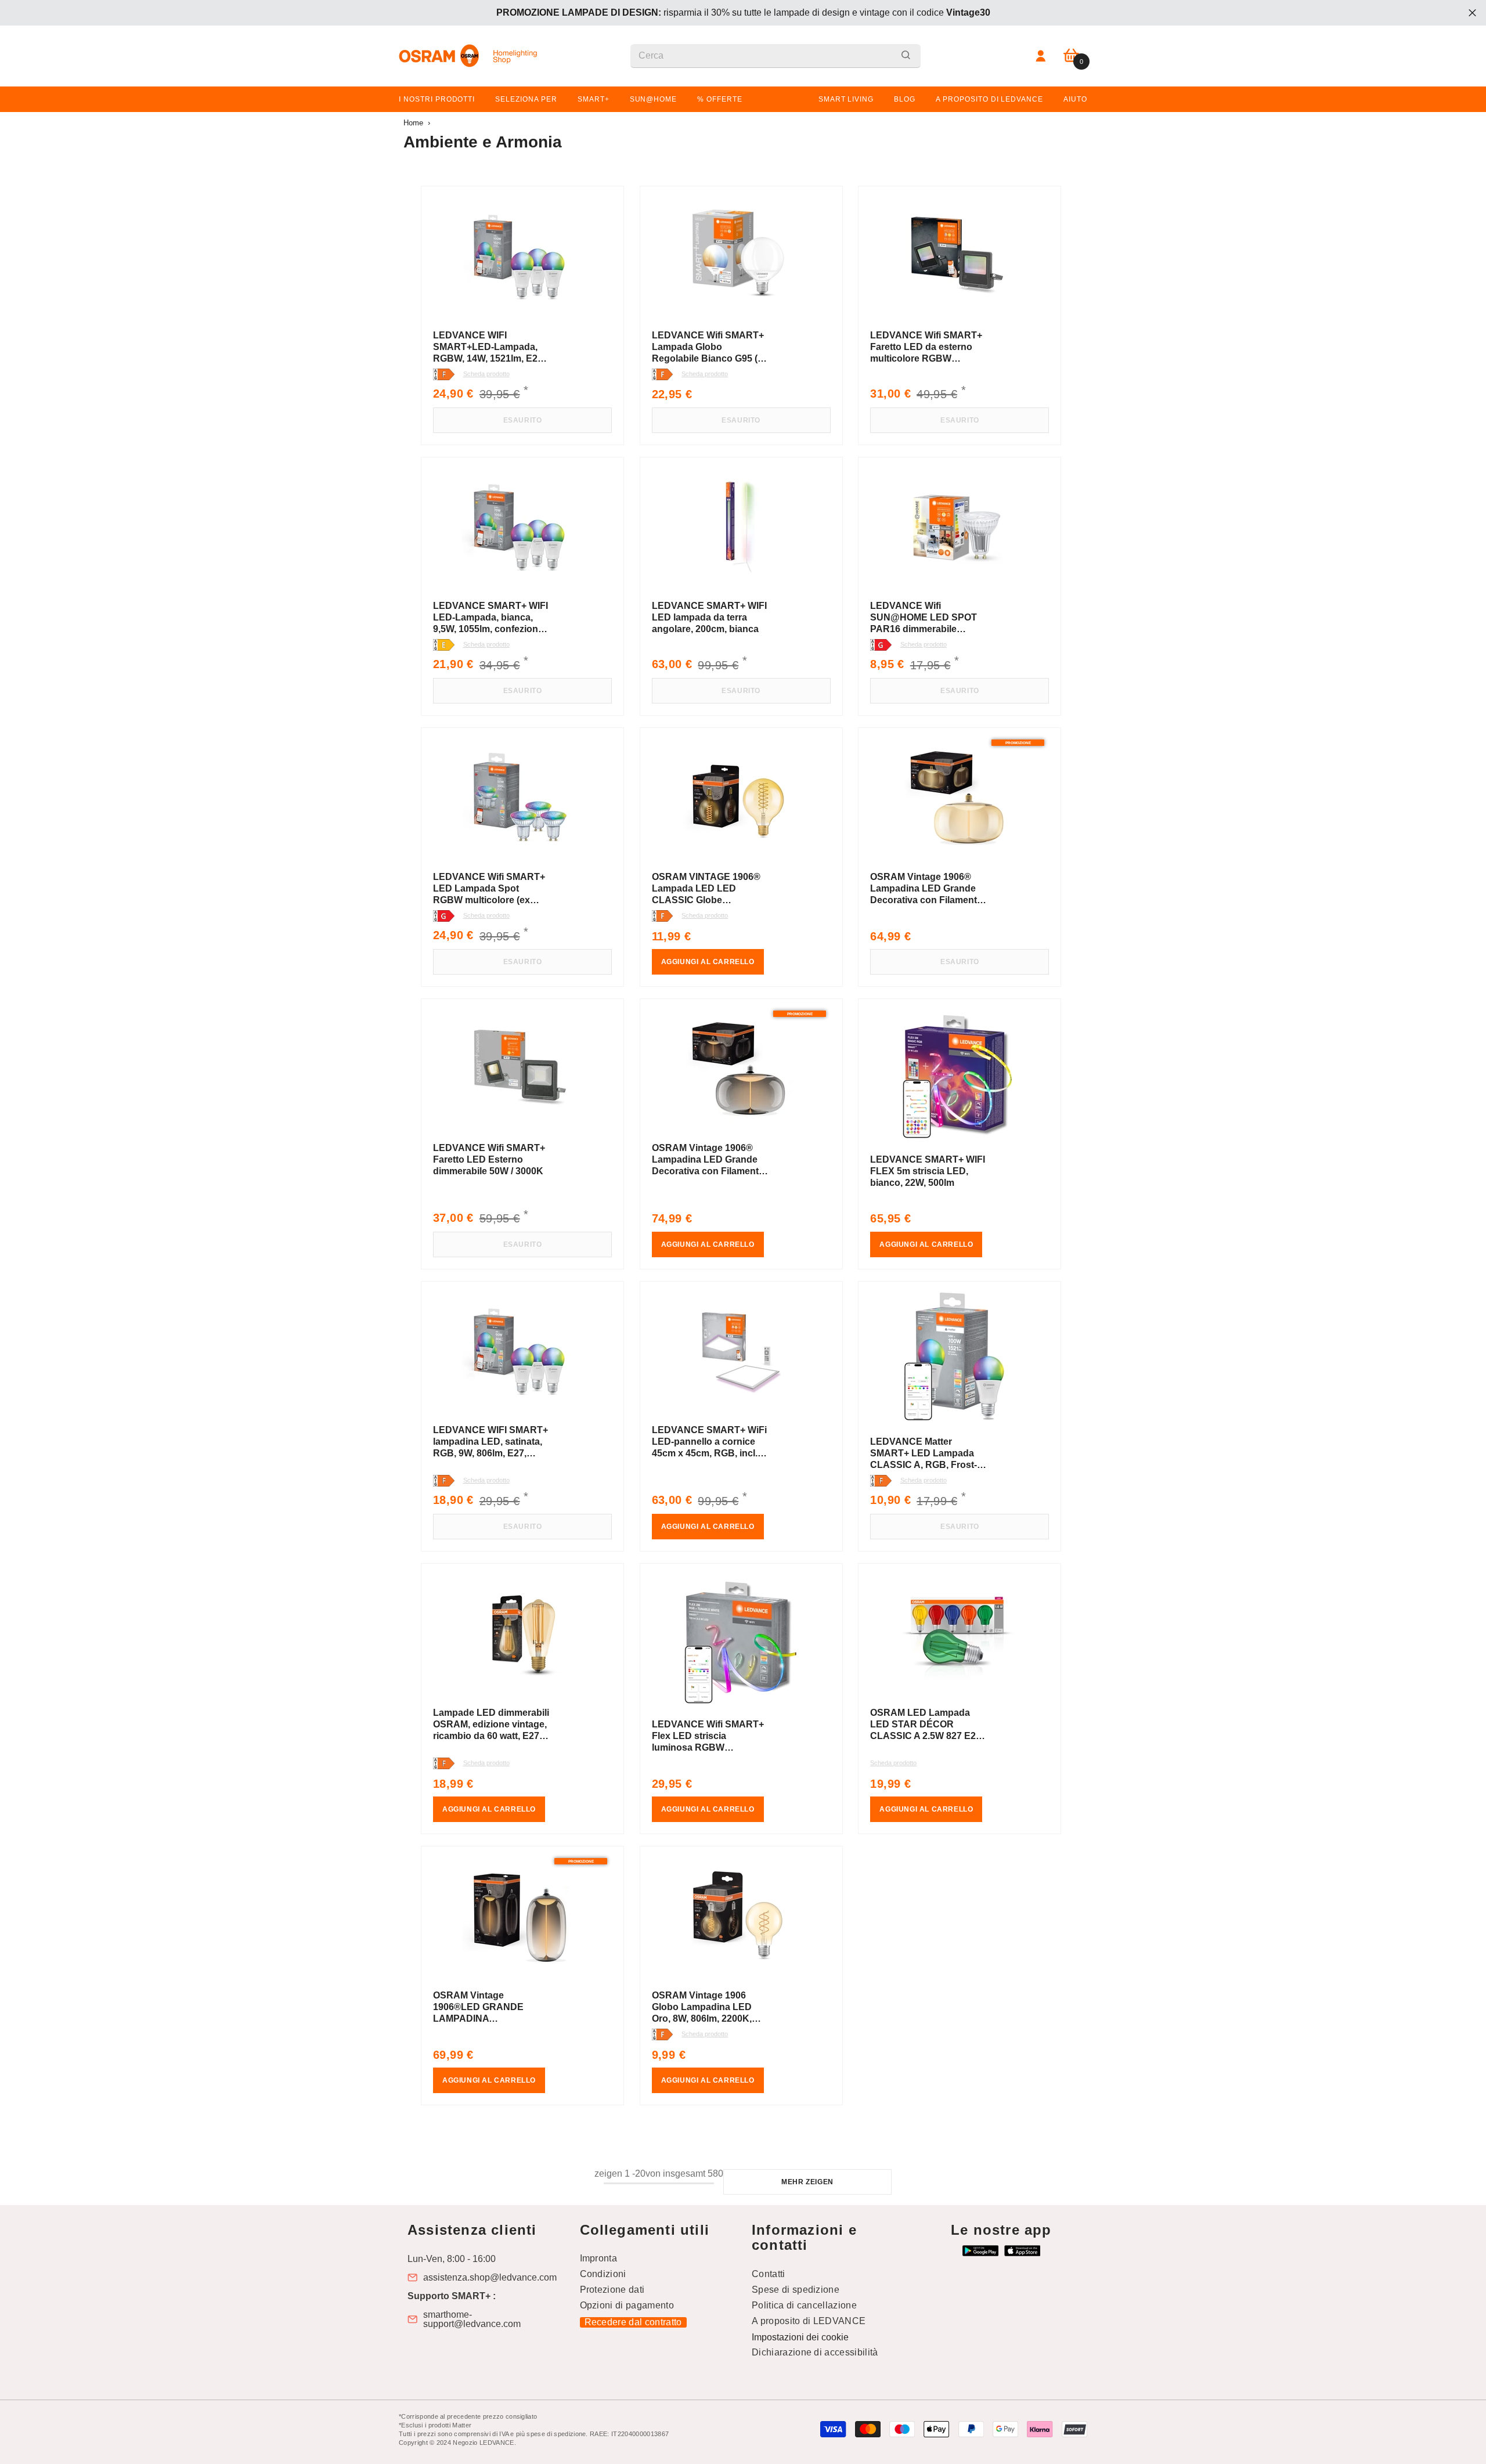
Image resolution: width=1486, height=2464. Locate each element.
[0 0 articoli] (1071, 56)
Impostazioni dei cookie (800, 2337)
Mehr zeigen (807, 2182)
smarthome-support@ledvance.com (472, 2319)
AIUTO (1075, 99)
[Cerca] (776, 56)
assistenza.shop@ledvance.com (490, 2278)
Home (413, 123)
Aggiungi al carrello (708, 962)
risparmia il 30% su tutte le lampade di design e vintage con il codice (743, 12)
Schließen (1472, 13)
